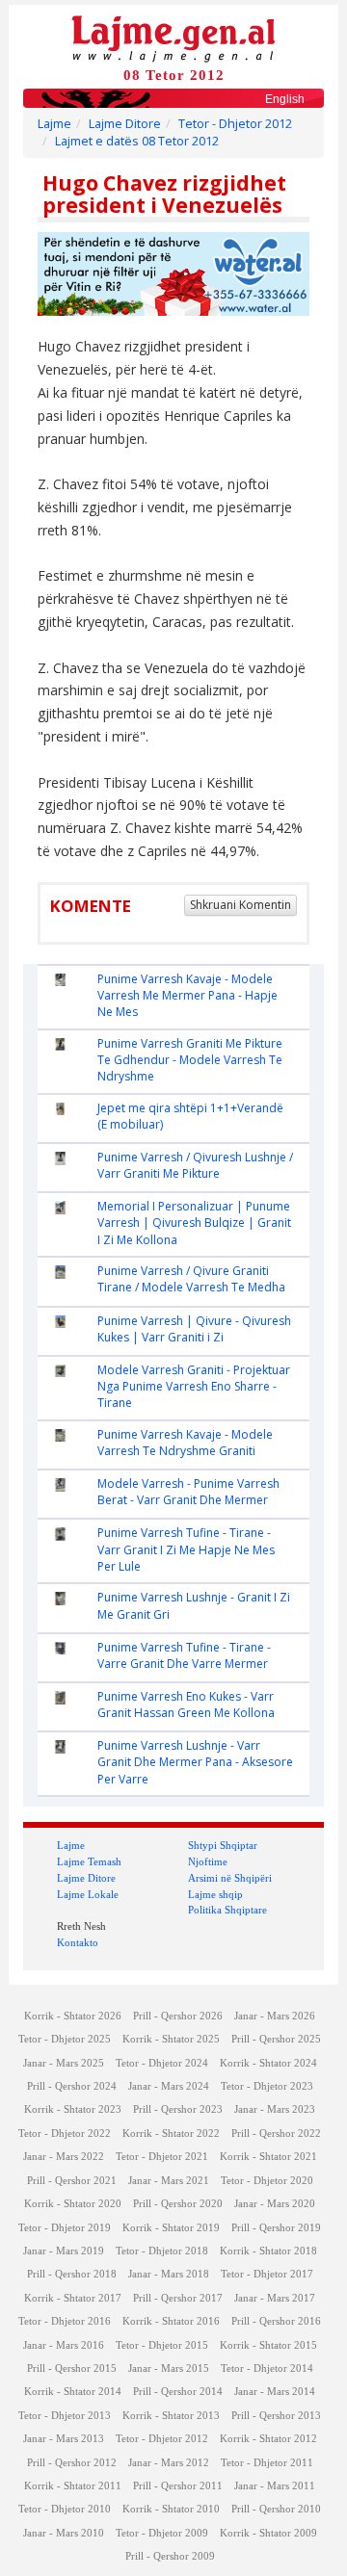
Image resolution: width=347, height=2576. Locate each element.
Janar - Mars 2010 (64, 2533)
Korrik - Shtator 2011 (73, 2486)
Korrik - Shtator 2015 (268, 2345)
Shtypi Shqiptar (223, 1845)
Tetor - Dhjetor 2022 (65, 2134)
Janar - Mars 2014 (275, 2392)
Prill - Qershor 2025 (276, 2039)
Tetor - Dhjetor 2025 (65, 2039)
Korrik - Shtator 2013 (171, 2416)
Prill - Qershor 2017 (178, 2298)
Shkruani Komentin (240, 905)
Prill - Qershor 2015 (72, 2368)
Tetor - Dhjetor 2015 (162, 2345)
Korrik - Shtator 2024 (268, 2063)
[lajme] (173, 37)
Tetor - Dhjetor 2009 (162, 2533)
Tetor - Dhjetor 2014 (267, 2368)
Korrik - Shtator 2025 (171, 2039)
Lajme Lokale (88, 1894)
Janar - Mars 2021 (169, 2181)
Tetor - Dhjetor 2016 (65, 2321)
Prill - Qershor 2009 (170, 2556)
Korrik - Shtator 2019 (171, 2228)
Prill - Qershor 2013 (276, 2416)
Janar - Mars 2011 (275, 2486)
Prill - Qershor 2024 (72, 2086)
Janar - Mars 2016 (64, 2345)
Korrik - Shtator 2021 (268, 2157)
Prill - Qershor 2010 (276, 2509)
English (285, 99)
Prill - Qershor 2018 (72, 2274)
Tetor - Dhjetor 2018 (162, 2251)
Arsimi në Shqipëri (230, 1878)
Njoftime (208, 1861)
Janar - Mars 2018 (169, 2274)
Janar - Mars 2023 (275, 2109)
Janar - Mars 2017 (275, 2298)
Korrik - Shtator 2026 (73, 2016)
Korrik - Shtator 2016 (171, 2321)
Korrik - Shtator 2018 (268, 2251)
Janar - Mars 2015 (169, 2368)
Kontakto (78, 1942)
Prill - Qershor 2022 (276, 2134)
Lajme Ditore (125, 124)
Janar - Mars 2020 (275, 2204)
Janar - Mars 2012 (169, 2463)
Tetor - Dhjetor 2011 (267, 2463)
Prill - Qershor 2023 (178, 2109)
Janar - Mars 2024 (169, 2086)
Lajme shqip (215, 1894)
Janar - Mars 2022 (64, 2157)
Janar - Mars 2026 (275, 2016)
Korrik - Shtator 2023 (73, 2109)
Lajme (54, 124)
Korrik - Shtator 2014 (73, 2392)
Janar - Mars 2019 (64, 2251)
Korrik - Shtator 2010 (171, 2509)
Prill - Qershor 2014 (178, 2392)
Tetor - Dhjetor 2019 (65, 2228)
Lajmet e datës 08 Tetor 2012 (137, 141)
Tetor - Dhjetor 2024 (162, 2063)
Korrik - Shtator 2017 (73, 2298)
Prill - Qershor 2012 (72, 2463)
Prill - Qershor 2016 (276, 2321)
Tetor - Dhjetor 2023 (267, 2086)
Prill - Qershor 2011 (178, 2486)
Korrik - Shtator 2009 (268, 2533)
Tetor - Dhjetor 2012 (235, 124)
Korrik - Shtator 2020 (73, 2204)
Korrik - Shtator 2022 (171, 2134)
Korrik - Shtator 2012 (268, 2439)
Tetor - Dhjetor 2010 (65, 2509)
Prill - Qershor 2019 (276, 2228)
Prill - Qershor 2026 (178, 2016)
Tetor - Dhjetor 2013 (65, 2416)
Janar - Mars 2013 (64, 2439)
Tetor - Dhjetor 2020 (267, 2181)
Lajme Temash (89, 1861)
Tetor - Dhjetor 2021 (162, 2157)
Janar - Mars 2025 (64, 2063)
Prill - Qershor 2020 (178, 2204)
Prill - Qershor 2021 (72, 2181)
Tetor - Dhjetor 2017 (267, 2274)
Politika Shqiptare (227, 1910)
